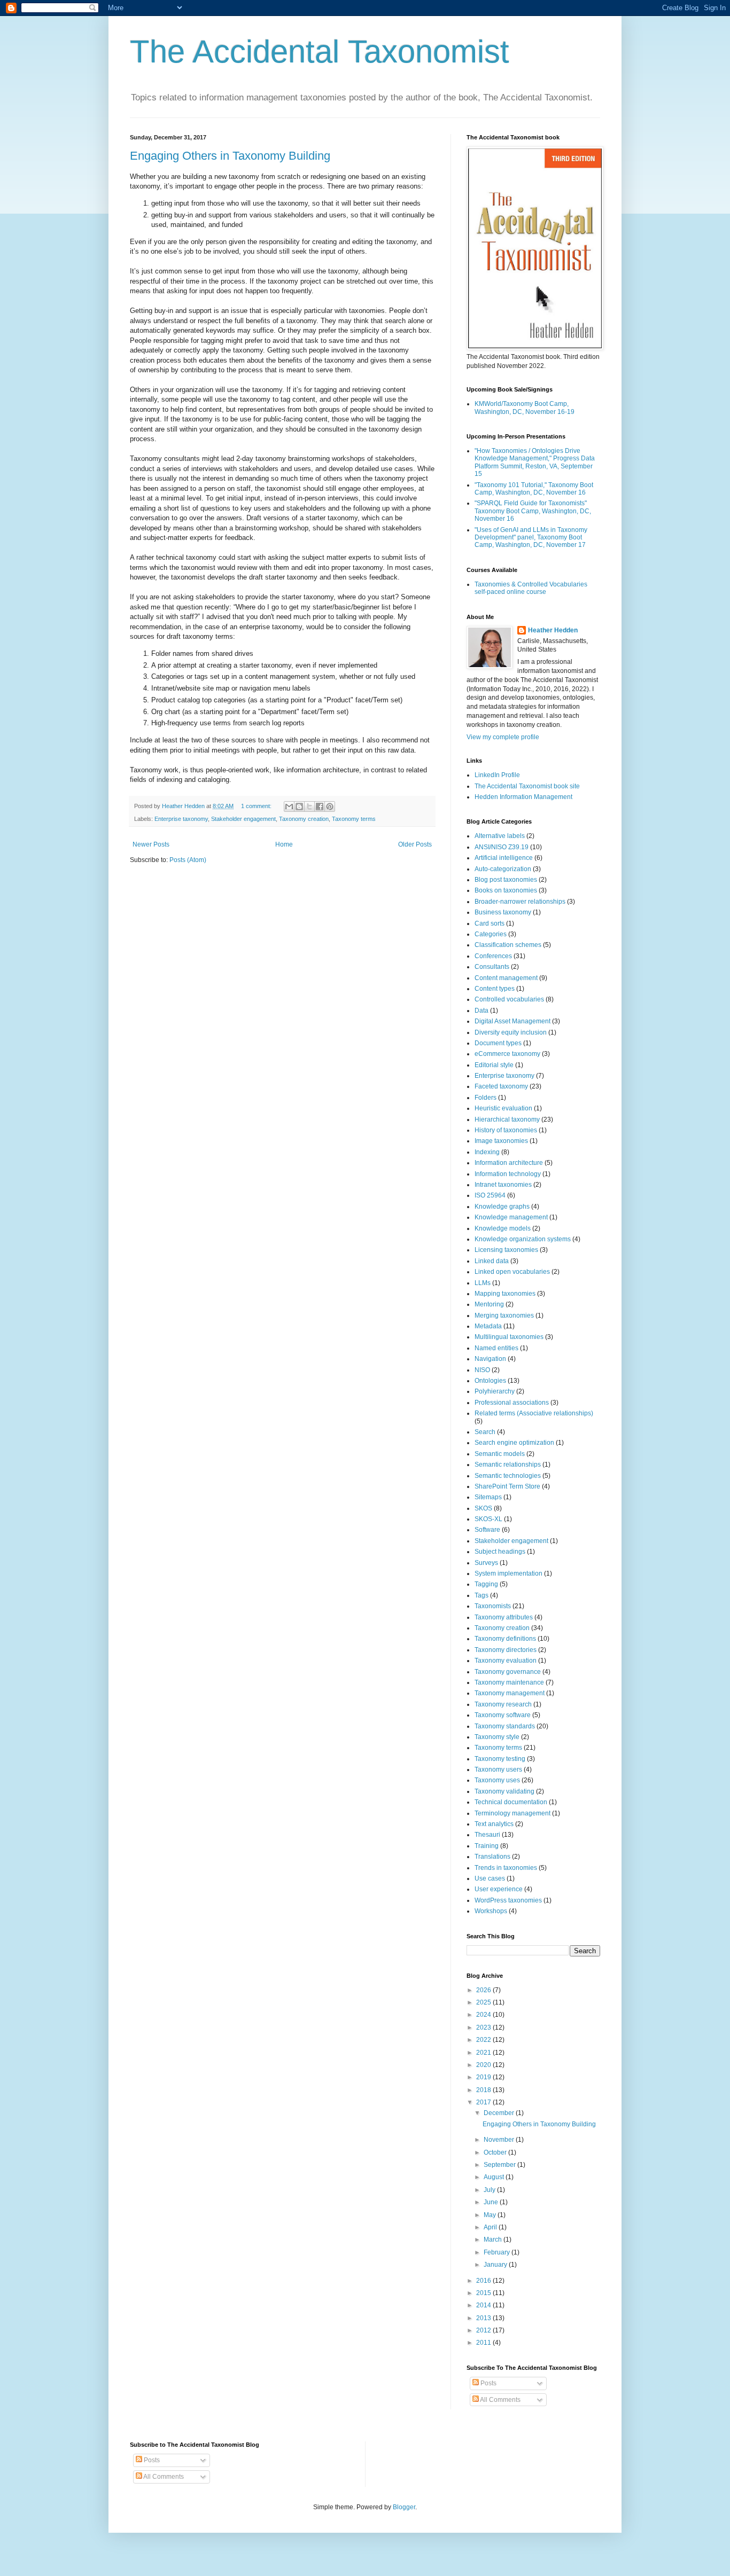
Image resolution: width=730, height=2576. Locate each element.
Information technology (508, 1174)
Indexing (487, 1152)
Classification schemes (508, 945)
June (492, 2202)
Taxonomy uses (497, 1780)
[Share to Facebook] (320, 807)
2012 (484, 2330)
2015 (484, 2293)
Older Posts (415, 844)
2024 (484, 2015)
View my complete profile (503, 737)
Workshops (491, 1911)
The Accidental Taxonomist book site (527, 786)
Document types (498, 1043)
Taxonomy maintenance (509, 1682)
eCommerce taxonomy (507, 1054)
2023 (484, 2027)
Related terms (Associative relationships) (534, 1413)
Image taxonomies (501, 1141)
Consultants (492, 967)
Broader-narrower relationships (520, 902)
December (500, 2113)
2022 (484, 2040)
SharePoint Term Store (507, 1486)
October (496, 2152)
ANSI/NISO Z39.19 (502, 847)
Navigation (490, 1359)
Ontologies (490, 1381)
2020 (484, 2065)
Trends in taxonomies (506, 1868)
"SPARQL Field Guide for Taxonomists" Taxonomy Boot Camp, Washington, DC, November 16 (533, 511)
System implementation (508, 1573)
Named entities (496, 1348)
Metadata (488, 1326)
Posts (488, 2383)
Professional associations (512, 1403)
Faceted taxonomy (501, 1086)
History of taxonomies (506, 1130)
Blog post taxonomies (506, 880)
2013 (484, 2318)
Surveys (486, 1563)
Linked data (492, 1261)
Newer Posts (151, 844)
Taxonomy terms (354, 819)
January (496, 2265)
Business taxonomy (503, 912)
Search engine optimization (514, 1443)
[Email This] (289, 807)
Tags (482, 1595)
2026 (484, 1990)
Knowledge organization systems (523, 1239)
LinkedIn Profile (497, 775)
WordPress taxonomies (508, 1900)
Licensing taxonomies (506, 1250)
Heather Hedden (553, 630)
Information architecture (509, 1163)
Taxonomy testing (500, 1759)
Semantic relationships (508, 1465)
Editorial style (494, 1065)
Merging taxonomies (504, 1316)
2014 (484, 2305)
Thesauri (487, 1835)
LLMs (483, 1283)
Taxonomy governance (508, 1672)
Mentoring (489, 1304)
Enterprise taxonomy (181, 819)
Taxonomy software (503, 1715)
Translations (492, 1857)
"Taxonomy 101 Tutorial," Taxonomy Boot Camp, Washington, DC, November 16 (534, 489)
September (500, 2165)
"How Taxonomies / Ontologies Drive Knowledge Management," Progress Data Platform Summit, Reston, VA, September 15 (535, 462)
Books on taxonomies (506, 890)
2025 (484, 2002)
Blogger (404, 2507)
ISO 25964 (490, 1195)
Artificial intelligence (504, 858)
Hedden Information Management (523, 797)
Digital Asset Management (512, 1021)
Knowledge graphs (502, 1207)
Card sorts (490, 923)
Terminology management (512, 1813)
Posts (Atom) (188, 860)
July (490, 2190)
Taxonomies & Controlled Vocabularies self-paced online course (531, 588)
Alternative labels (500, 836)
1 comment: (257, 806)
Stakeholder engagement (243, 819)
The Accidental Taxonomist (320, 52)
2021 (484, 2053)
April (491, 2227)
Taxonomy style (497, 1737)
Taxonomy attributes (504, 1617)
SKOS (483, 1508)
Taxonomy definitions (505, 1639)
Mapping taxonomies (505, 1294)
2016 (484, 2281)
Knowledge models (503, 1228)
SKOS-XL (488, 1519)
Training (487, 1846)
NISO (482, 1370)
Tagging (486, 1584)
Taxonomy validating (504, 1791)
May (491, 2215)
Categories (491, 934)
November (500, 2140)
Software (487, 1530)
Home (284, 844)
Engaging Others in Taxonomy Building (230, 156)
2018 (484, 2090)
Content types (495, 989)
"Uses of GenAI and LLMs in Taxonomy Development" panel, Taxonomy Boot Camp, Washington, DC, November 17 (531, 538)
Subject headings (500, 1552)
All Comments (500, 2400)
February (498, 2252)
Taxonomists (493, 1606)
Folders (486, 1098)
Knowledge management (511, 1217)
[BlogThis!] (299, 807)
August (495, 2177)
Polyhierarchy (495, 1391)
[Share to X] (309, 807)
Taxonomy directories (506, 1650)
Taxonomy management (510, 1693)
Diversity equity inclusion (511, 1032)
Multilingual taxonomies (509, 1337)
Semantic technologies (508, 1476)
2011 (484, 2343)
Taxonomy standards (505, 1726)
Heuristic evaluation (503, 1108)
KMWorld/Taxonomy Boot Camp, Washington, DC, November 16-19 (525, 408)
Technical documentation (511, 1802)
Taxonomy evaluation (506, 1661)
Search (485, 1432)
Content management (506, 978)
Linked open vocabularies (512, 1272)
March (494, 2240)
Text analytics (494, 1824)
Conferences (493, 956)
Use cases (490, 1878)
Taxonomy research (503, 1704)
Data (482, 1011)
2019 (484, 2077)
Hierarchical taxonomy (507, 1119)
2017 (484, 2102)
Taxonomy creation (304, 819)
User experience (499, 1889)
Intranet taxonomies (503, 1185)
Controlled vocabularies (509, 999)
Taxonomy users (498, 1769)
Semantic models (500, 1454)
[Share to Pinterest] (330, 807)
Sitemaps (488, 1497)
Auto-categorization (503, 869)
